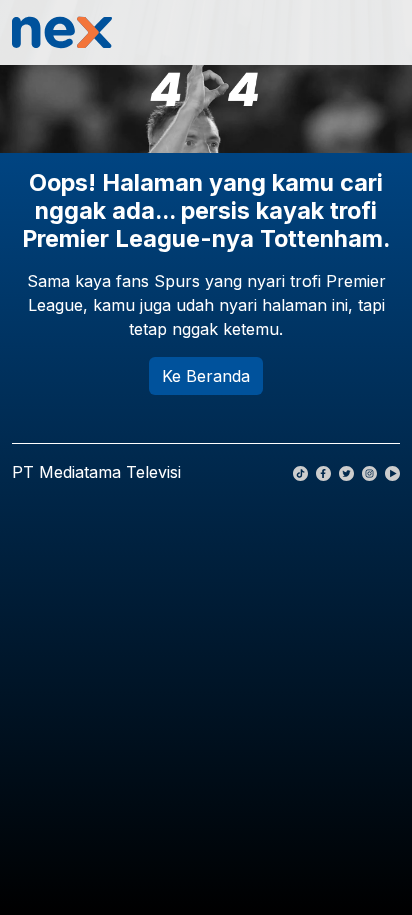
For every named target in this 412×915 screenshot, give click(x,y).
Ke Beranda (206, 376)
